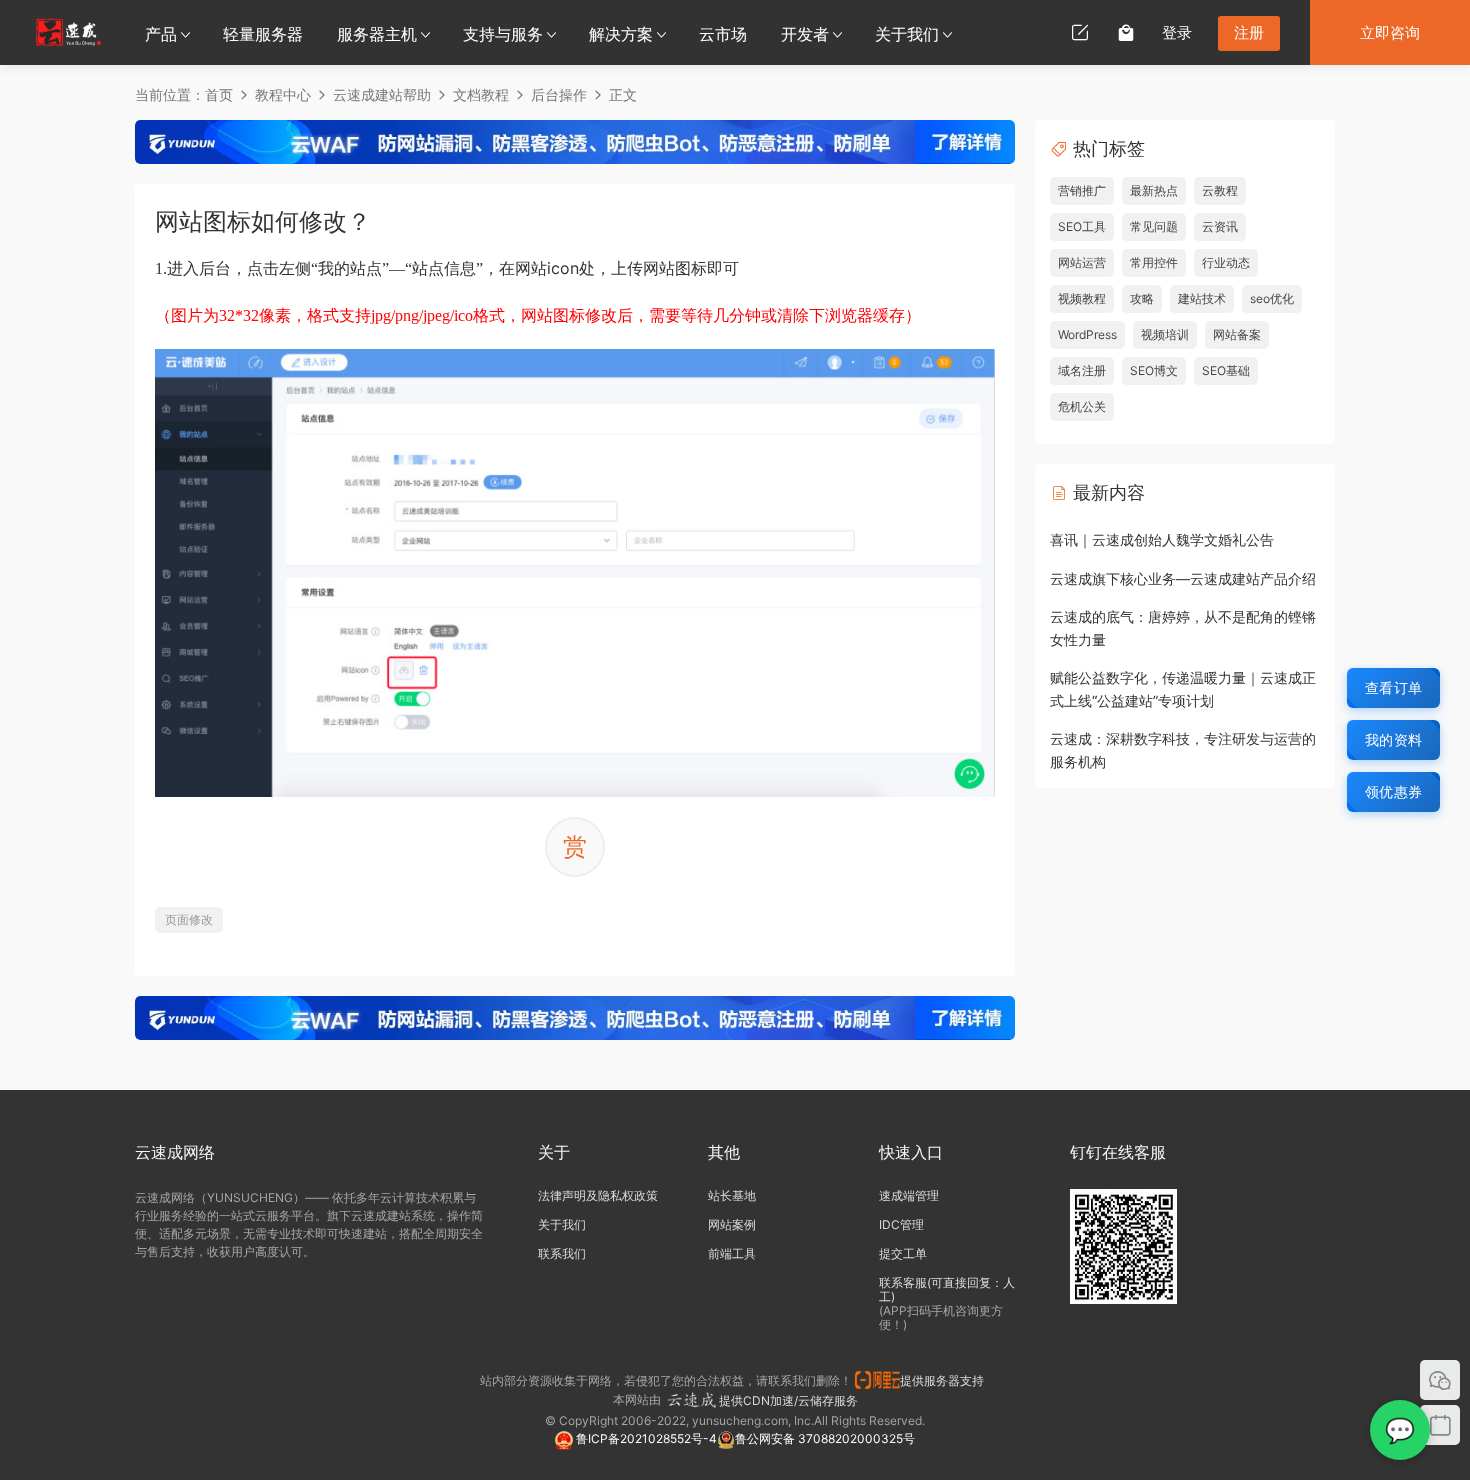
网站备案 (1237, 334)
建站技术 (1202, 298)
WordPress (1087, 334)
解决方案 (621, 34)
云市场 (723, 34)
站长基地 (732, 1195)
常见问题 (1154, 226)
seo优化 (1272, 298)
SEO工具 (1082, 226)
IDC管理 (901, 1224)
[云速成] (68, 32)
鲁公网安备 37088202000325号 (825, 1438)
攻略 (1142, 298)
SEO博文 (1154, 370)
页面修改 (189, 919)
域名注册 (1082, 370)
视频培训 (1165, 334)
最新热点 (1154, 190)
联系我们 (562, 1253)
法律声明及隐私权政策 (598, 1195)
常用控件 (1154, 262)
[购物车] (1126, 32)
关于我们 (907, 34)
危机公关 (1082, 406)
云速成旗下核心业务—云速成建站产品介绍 (1183, 578)
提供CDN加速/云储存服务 (788, 1400)
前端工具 (732, 1253)
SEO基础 (1226, 370)
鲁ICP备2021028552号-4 (645, 1438)
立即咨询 (1390, 32)
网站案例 (732, 1224)
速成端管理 (909, 1195)
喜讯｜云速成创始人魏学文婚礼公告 (1162, 539)
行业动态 (1226, 262)
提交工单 (903, 1253)
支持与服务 (503, 34)
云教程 (1220, 190)
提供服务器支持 (945, 1380)
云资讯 (1220, 226)
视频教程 (1082, 298)
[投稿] (1080, 32)
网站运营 (1082, 262)
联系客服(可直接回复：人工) (947, 1289)
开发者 (805, 34)
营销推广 (1082, 190)
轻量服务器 (263, 34)
